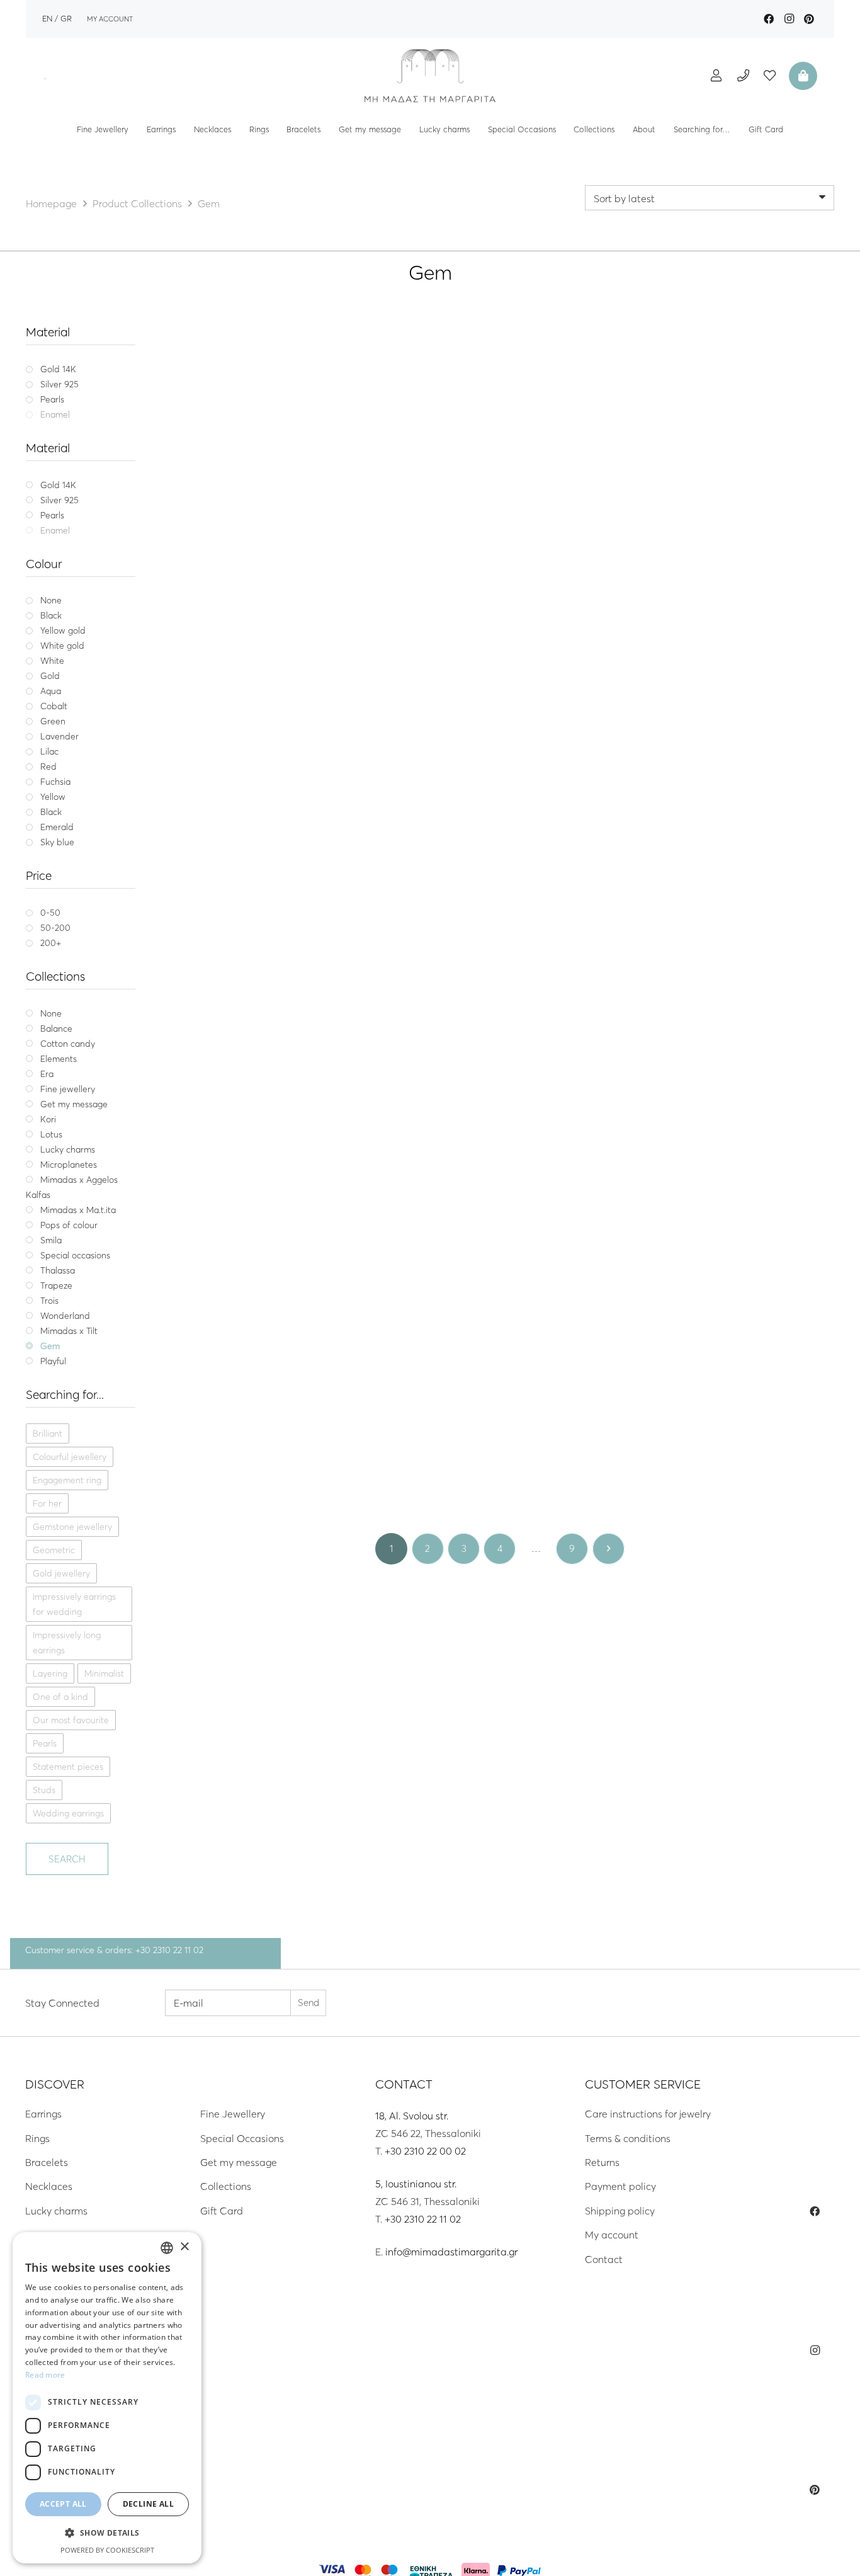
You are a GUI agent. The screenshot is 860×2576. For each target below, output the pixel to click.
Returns (602, 2162)
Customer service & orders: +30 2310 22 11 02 (114, 1950)
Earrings (43, 2114)
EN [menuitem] (47, 18)
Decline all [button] (148, 2504)
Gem (274, 556)
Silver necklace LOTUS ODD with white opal (500, 1163)
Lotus (715, 852)
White (288, 603)
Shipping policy (620, 2211)
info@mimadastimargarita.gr (451, 2252)
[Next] (608, 1549)
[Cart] (801, 76)
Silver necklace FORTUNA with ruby (726, 1459)
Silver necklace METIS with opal (500, 1459)
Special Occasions (242, 2138)
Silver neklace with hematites (274, 570)
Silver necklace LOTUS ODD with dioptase (274, 1163)
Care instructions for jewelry (648, 2114)
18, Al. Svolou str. (412, 2116)
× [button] (184, 2247)
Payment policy (620, 2186)
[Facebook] (769, 19)
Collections (226, 2186)
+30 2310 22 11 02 (423, 2219)
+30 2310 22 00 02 (425, 2151)
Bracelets (47, 2162)
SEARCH (67, 1859)
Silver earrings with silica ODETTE (500, 866)
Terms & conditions (628, 2138)
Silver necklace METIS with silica (274, 1459)
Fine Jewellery (233, 2114)
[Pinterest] (809, 19)
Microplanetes (263, 1444)
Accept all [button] (63, 2504)
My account (612, 2235)
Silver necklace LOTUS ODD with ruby (726, 866)
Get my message (239, 2162)
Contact (604, 2259)
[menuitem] (47, 18)
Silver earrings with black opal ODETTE (726, 570)
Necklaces (49, 2186)
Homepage (51, 203)
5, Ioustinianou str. (416, 2184)
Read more (45, 2375)
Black (257, 603)
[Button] (716, 75)
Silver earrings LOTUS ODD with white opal (726, 1163)
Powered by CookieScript (107, 2550)
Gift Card (222, 2211)
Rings (37, 2138)
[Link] (430, 76)
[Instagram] (789, 19)
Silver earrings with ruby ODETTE (274, 866)
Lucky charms (56, 2211)
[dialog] (107, 2398)
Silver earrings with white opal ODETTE (500, 570)
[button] (107, 2533)
